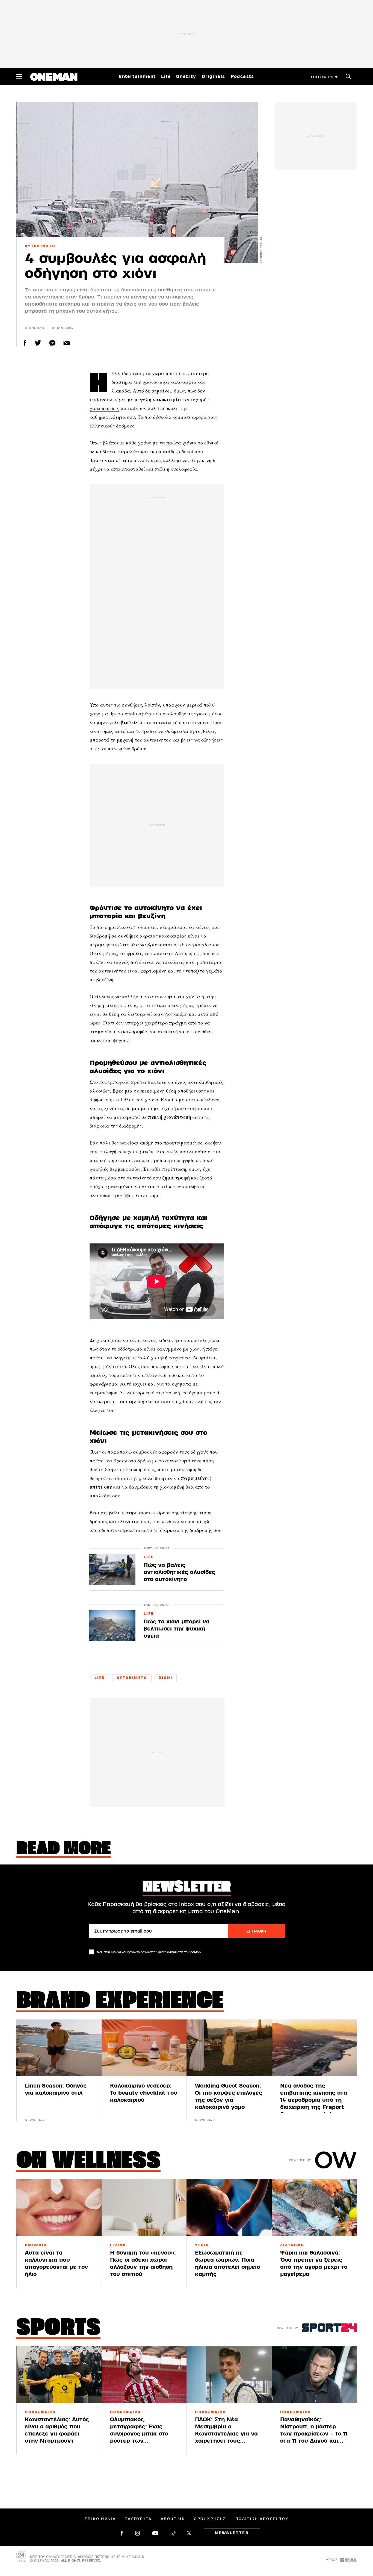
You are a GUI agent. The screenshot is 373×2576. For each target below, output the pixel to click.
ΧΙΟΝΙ (166, 1678)
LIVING (118, 2245)
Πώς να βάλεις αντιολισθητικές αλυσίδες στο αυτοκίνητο (179, 1572)
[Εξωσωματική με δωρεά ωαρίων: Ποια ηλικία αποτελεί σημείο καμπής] (229, 2208)
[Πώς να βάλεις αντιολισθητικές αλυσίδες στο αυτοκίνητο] (112, 1569)
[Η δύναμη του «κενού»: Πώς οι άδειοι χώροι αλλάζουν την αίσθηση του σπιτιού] (144, 2208)
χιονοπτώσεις (104, 408)
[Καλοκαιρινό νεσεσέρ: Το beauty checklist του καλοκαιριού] (144, 2048)
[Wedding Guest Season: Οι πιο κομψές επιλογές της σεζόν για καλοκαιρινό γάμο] (229, 2048)
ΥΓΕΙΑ (202, 2245)
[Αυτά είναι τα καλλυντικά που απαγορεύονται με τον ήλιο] (59, 2208)
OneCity (186, 77)
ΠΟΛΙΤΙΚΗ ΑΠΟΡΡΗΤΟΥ (262, 2519)
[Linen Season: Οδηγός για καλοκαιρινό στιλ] (59, 2048)
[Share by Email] (67, 343)
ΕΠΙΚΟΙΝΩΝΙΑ (100, 2519)
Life (166, 77)
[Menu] (19, 77)
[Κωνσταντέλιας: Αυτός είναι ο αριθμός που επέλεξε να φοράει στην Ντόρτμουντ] (59, 2375)
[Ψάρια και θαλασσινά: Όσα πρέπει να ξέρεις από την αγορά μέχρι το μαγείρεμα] (314, 2208)
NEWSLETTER (232, 2533)
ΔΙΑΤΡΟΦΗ (292, 2245)
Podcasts (242, 77)
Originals (214, 77)
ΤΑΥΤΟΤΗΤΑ (138, 2519)
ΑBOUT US (173, 2519)
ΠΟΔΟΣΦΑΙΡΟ (40, 2412)
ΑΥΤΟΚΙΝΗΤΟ (40, 246)
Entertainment (137, 77)
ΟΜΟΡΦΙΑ (36, 2245)
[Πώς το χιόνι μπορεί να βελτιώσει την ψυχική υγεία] (112, 1626)
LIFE (149, 1557)
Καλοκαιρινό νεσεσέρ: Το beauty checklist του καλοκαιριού (144, 2093)
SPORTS (58, 2329)
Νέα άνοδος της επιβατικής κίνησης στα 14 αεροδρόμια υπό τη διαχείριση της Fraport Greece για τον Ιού (314, 2100)
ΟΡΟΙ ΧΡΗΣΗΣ (210, 2519)
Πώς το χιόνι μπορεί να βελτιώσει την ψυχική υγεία (177, 1629)
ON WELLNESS (88, 2162)
